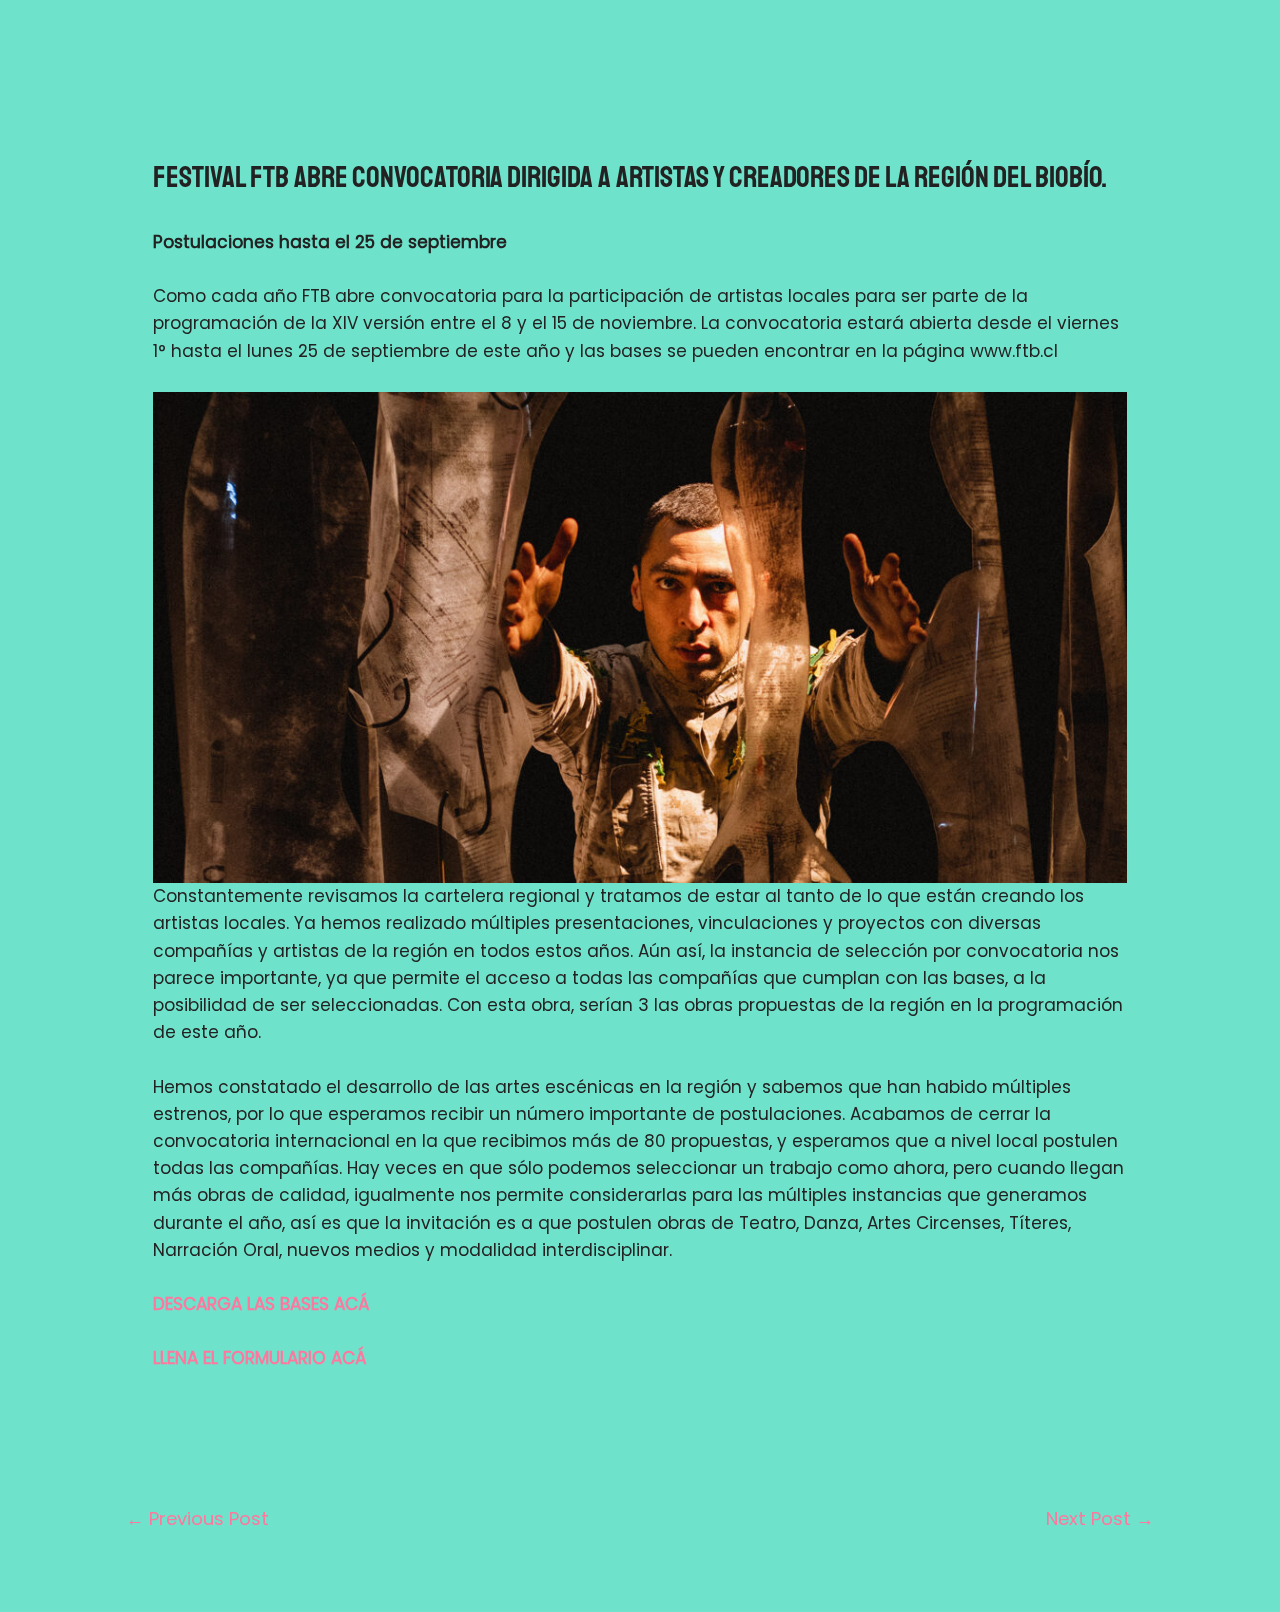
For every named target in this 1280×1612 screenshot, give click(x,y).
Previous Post (197, 1518)
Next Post (1100, 1518)
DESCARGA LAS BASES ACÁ (261, 1304)
